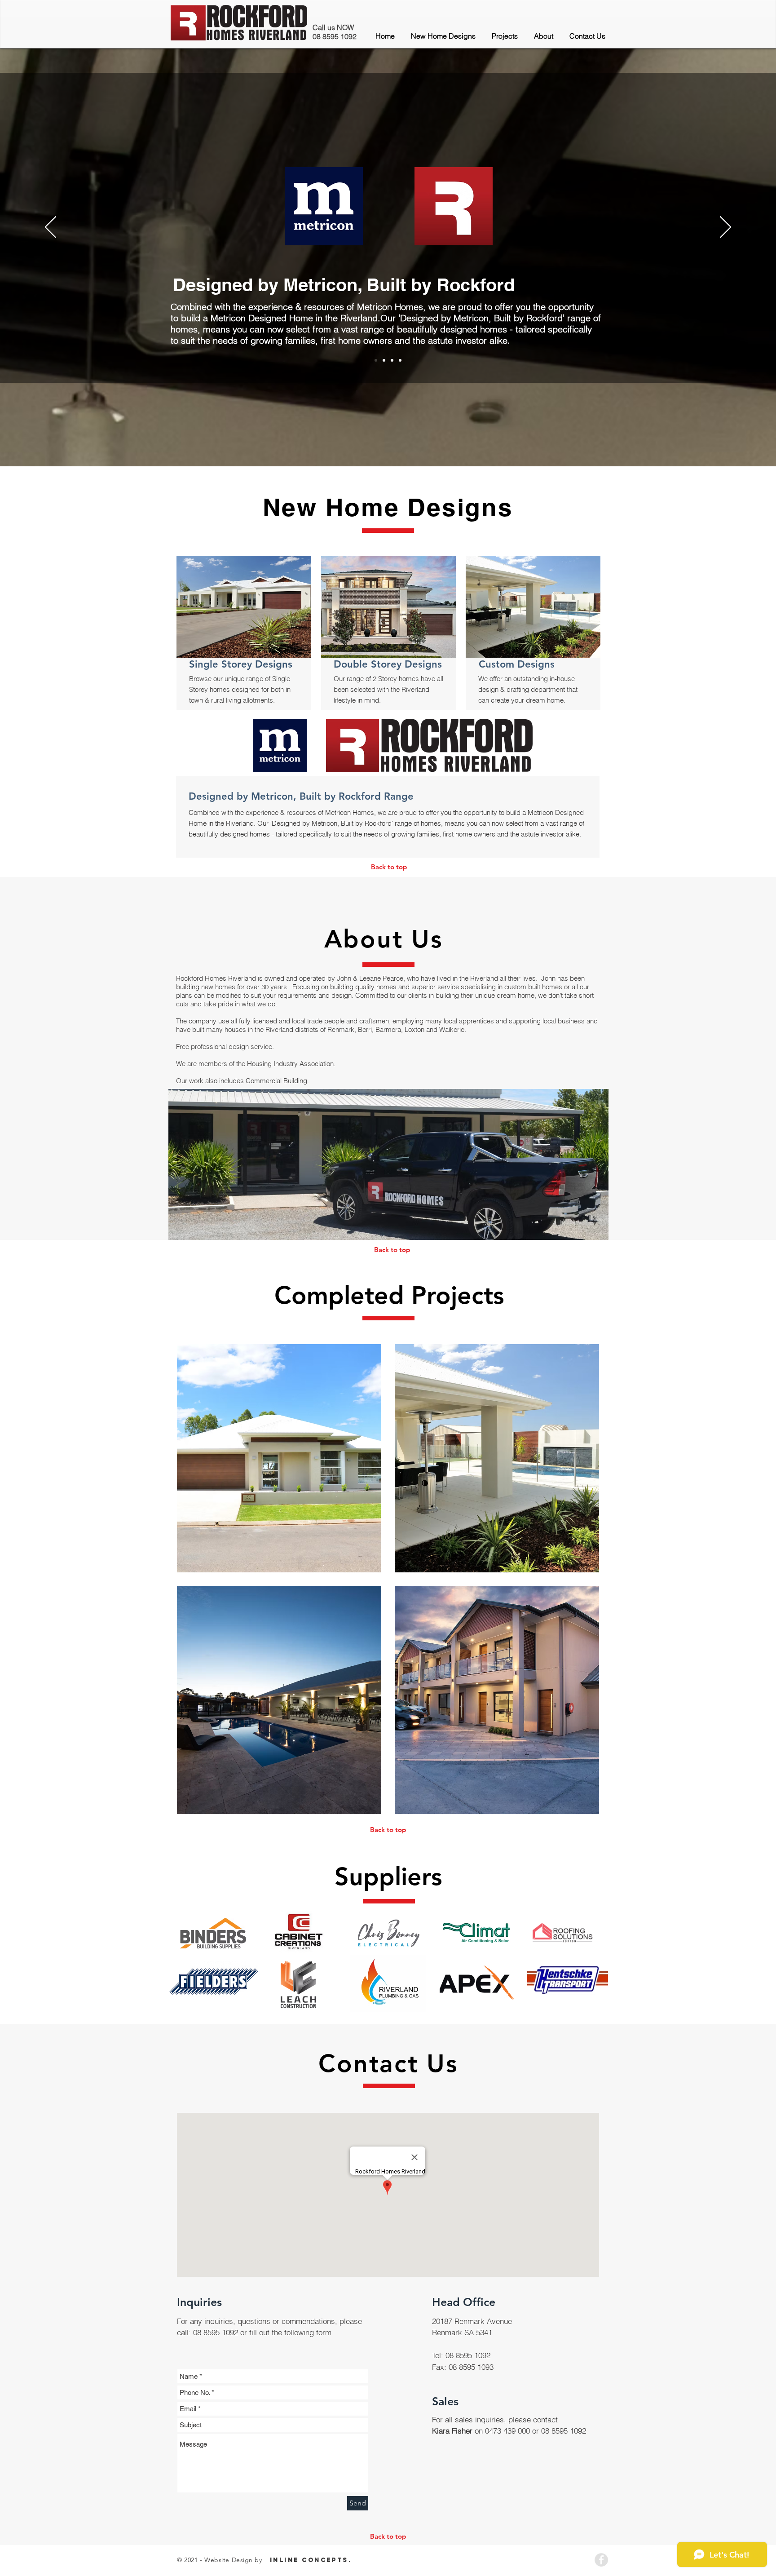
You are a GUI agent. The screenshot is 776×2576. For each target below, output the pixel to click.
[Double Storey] (392, 360)
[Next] (725, 228)
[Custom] (400, 360)
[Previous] (51, 228)
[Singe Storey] (384, 360)
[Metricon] (376, 360)
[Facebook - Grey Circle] (601, 2560)
